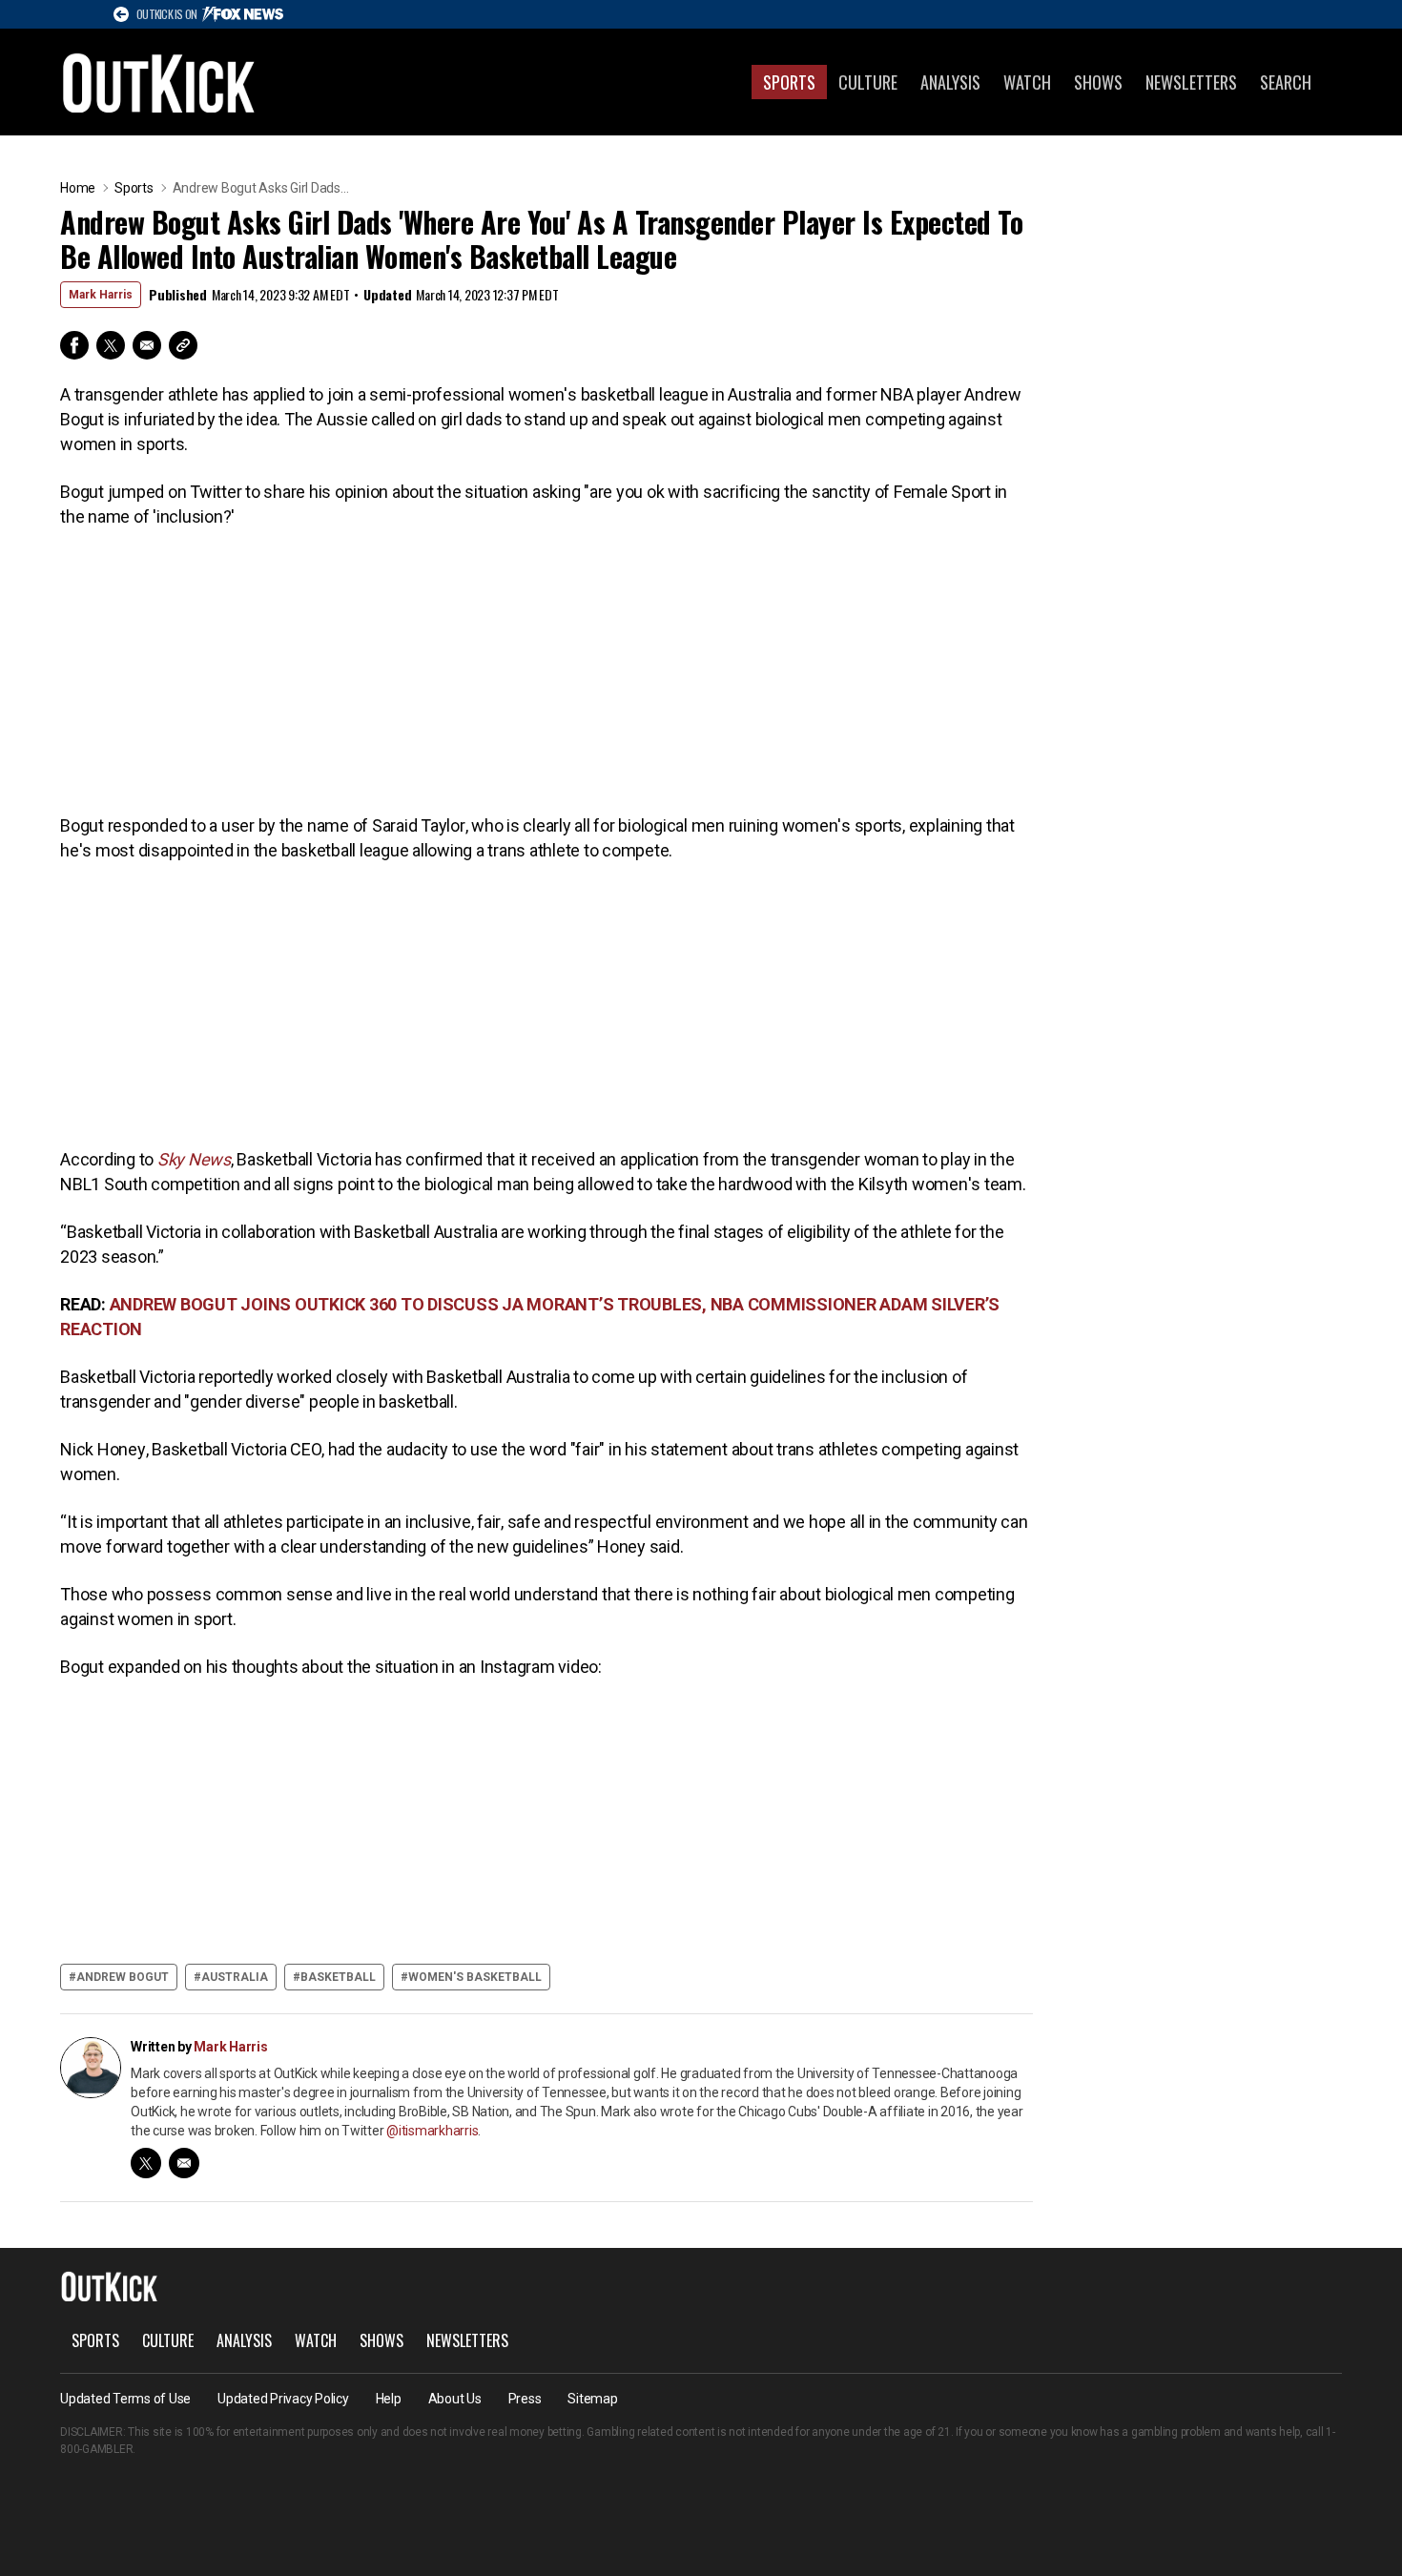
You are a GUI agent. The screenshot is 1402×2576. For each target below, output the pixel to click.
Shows (1098, 82)
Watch (1027, 82)
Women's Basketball (475, 1977)
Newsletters (1191, 82)
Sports (789, 82)
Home (78, 188)
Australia (235, 1977)
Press (525, 2399)
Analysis (950, 82)
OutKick (159, 82)
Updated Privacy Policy (283, 2399)
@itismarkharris (432, 2131)
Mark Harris (101, 295)
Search (1286, 82)
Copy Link (183, 345)
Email (147, 345)
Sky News (194, 1159)
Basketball (338, 1977)
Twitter (111, 345)
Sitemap (592, 2399)
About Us (455, 2399)
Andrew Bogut (123, 1977)
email (184, 2163)
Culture (868, 82)
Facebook (74, 345)
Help (389, 2399)
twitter (146, 2163)
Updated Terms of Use (125, 2399)
